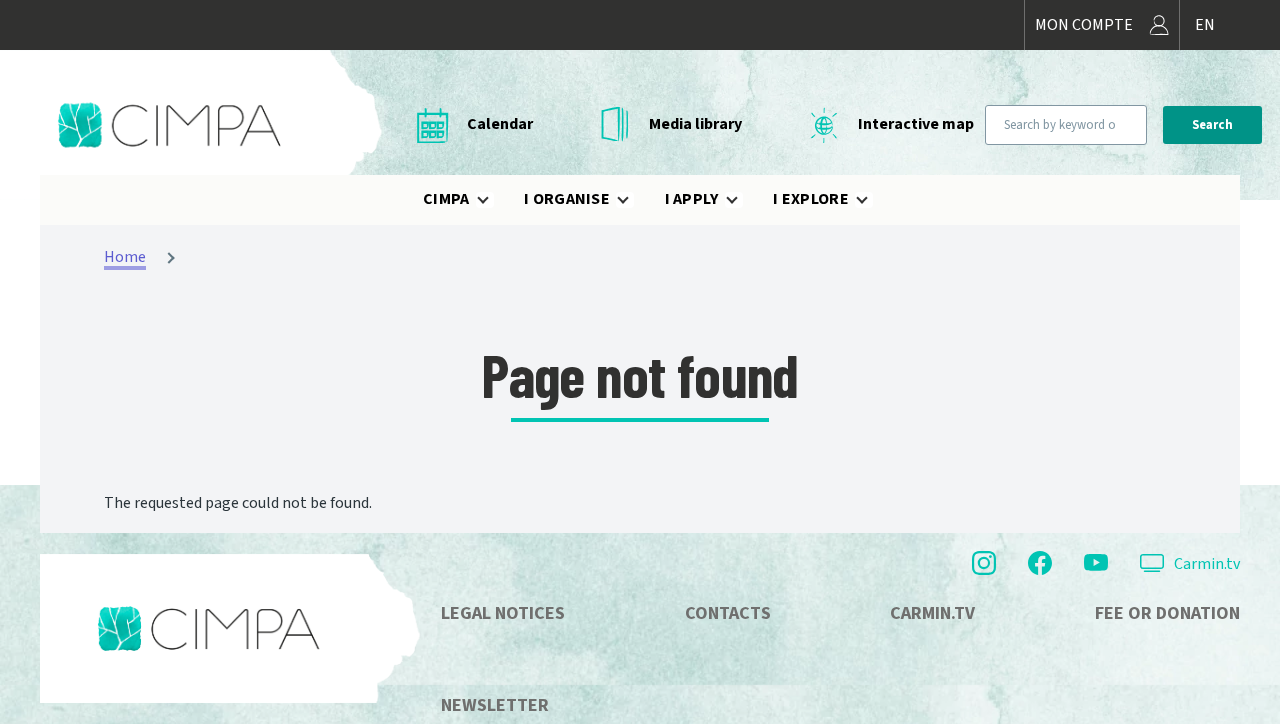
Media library (695, 124)
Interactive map (916, 124)
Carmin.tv (1207, 564)
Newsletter (495, 705)
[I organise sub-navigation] (635, 200)
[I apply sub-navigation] (744, 200)
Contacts (728, 613)
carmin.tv (932, 613)
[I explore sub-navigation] (874, 200)
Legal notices (503, 613)
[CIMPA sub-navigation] (495, 200)
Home (125, 257)
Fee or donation (1167, 613)
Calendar (500, 124)
